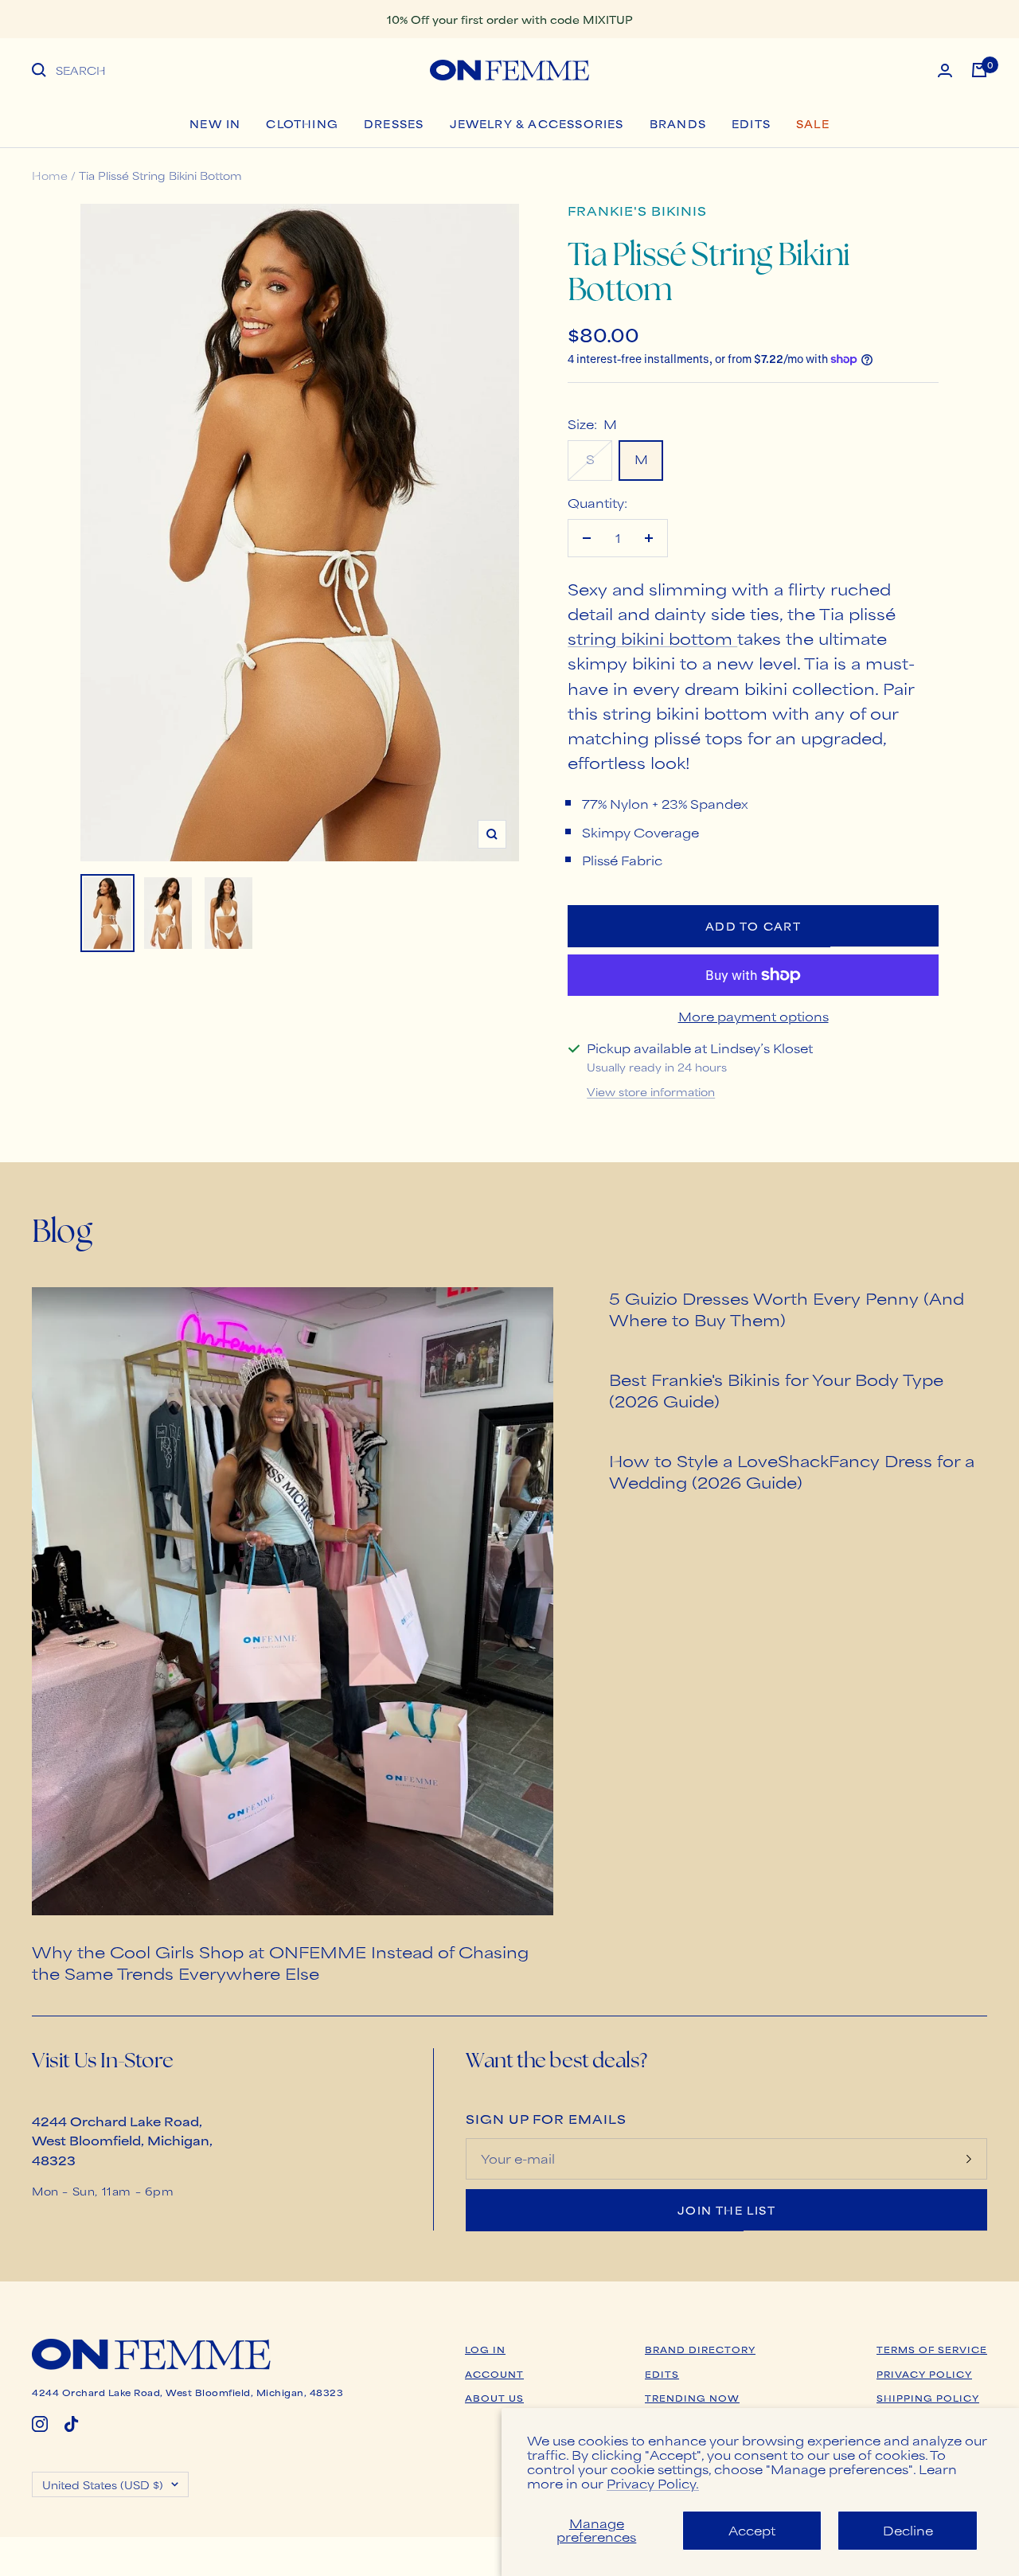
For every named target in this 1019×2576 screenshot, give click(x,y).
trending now (692, 2398)
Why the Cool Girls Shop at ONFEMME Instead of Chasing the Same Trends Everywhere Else (280, 1962)
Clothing (302, 123)
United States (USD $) (103, 2484)
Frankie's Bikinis (637, 211)
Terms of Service (932, 2349)
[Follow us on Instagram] (40, 2424)
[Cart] (979, 70)
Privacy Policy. (653, 2483)
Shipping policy (928, 2398)
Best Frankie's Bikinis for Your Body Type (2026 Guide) (776, 1390)
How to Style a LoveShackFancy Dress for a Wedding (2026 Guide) (792, 1471)
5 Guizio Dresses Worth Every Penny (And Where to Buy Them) (787, 1309)
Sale (813, 123)
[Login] (945, 70)
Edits (751, 123)
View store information (651, 1091)
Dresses (394, 123)
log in (485, 2349)
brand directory (700, 2349)
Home (50, 175)
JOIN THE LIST (726, 2210)
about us (494, 2398)
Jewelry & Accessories (537, 123)
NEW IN (215, 123)
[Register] (969, 2159)
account (494, 2374)
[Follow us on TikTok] (72, 2424)
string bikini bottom (652, 638)
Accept (752, 2530)
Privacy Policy (924, 2374)
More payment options (754, 1016)
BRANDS (678, 123)
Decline (908, 2530)
